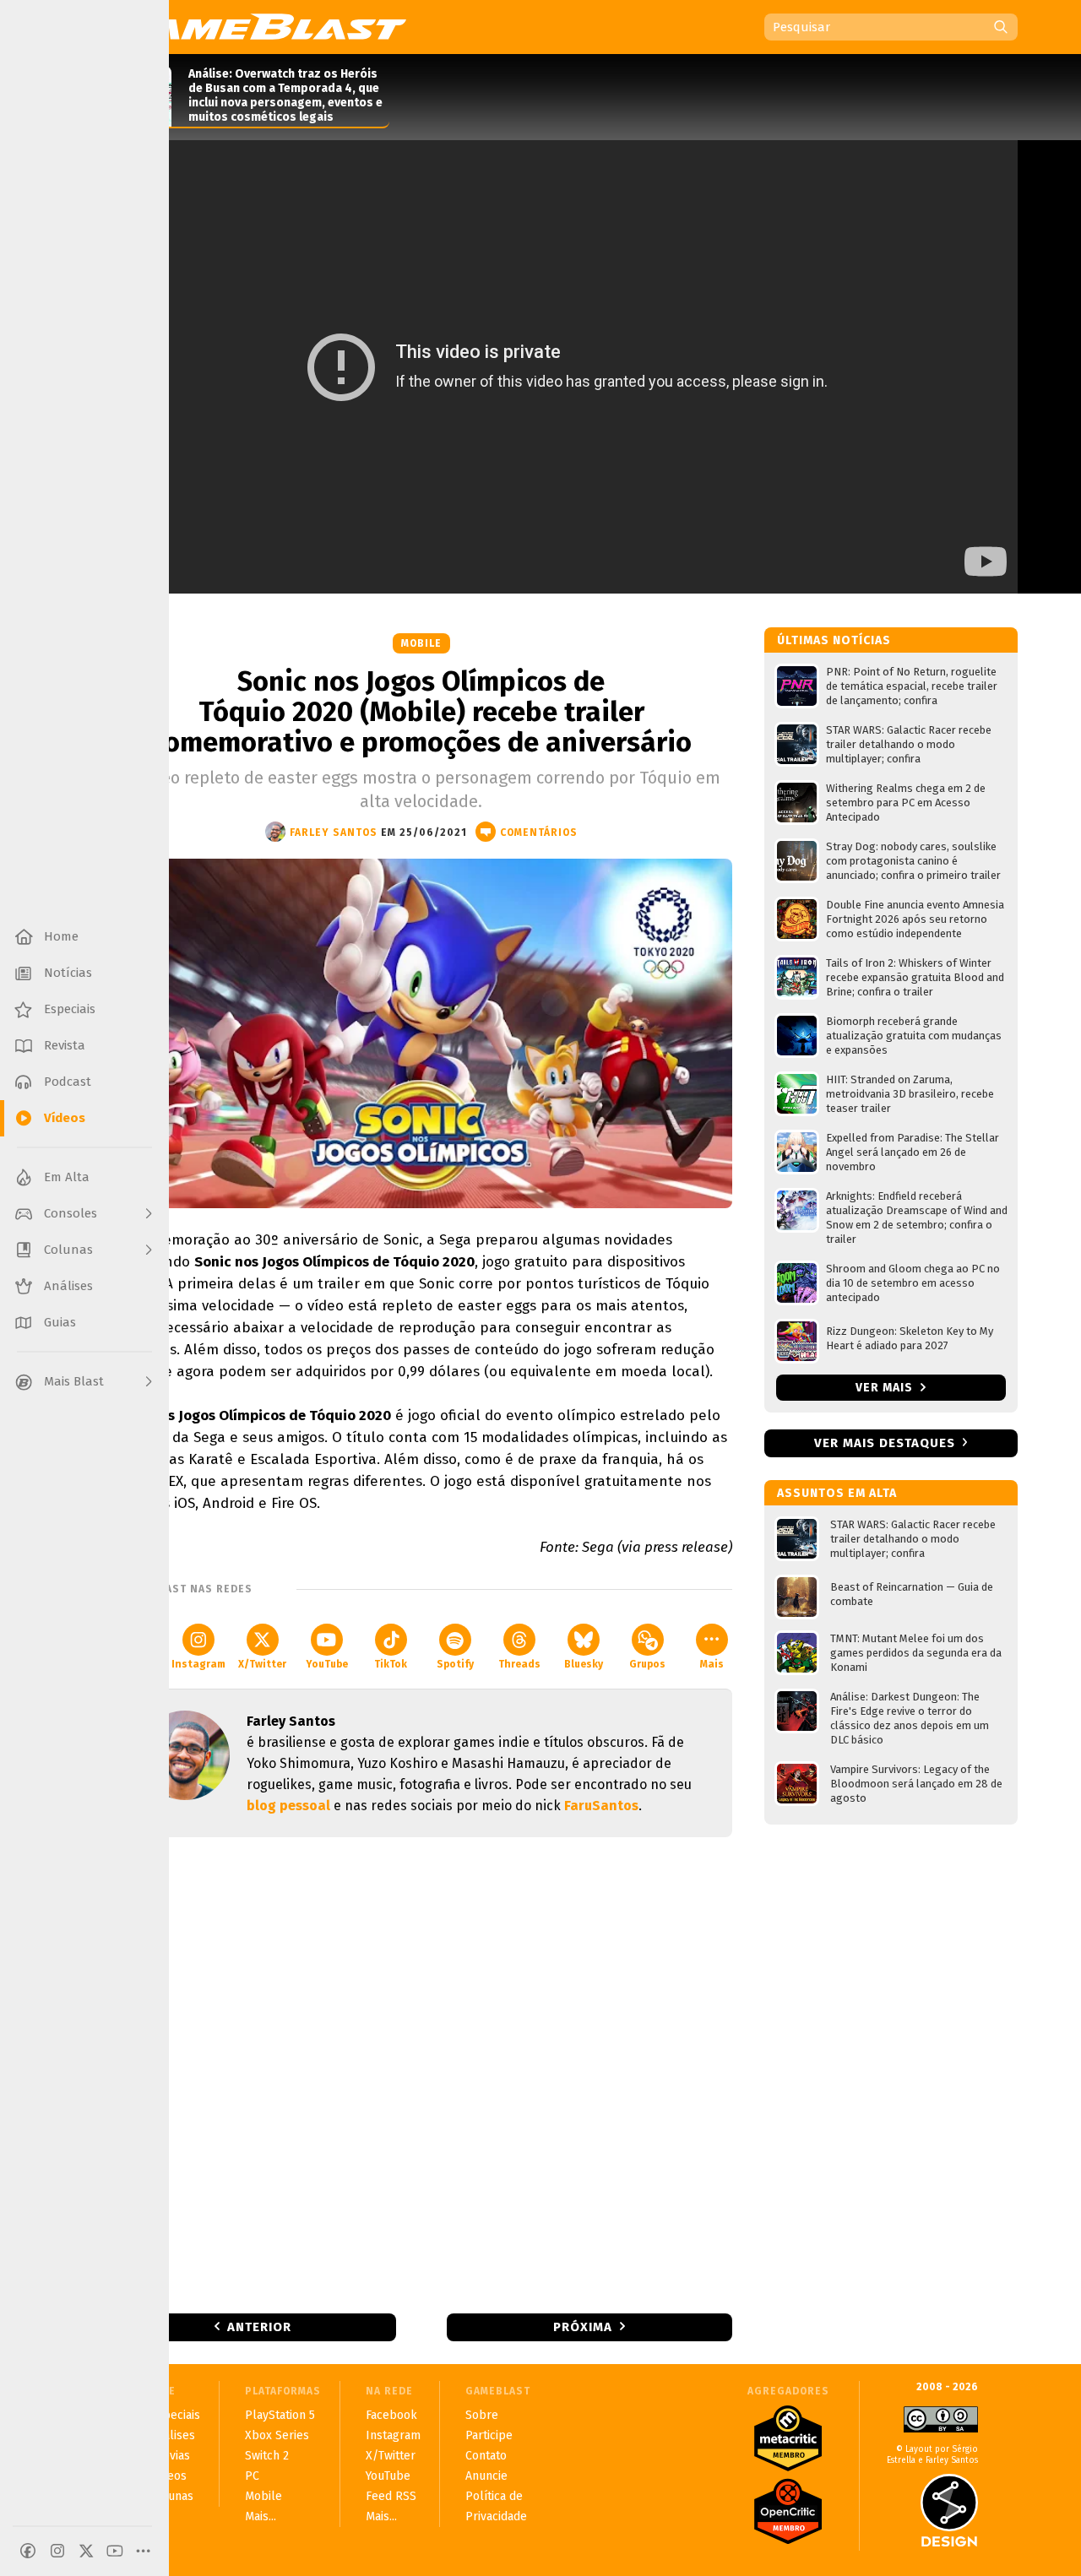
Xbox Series (277, 2435)
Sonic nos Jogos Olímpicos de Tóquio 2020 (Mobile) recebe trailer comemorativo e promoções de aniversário (421, 712)
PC (252, 2476)
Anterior (259, 2327)
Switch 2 (267, 2456)
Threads (519, 1664)
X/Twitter (262, 1664)
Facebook (391, 2415)
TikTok (391, 1664)
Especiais (175, 2415)
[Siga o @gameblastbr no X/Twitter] (86, 2551)
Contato (486, 2456)
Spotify (455, 1664)
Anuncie (486, 2476)
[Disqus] (421, 2074)
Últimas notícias (834, 640)
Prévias (170, 2456)
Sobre (482, 2415)
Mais (712, 1664)
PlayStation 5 (280, 2415)
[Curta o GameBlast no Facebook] (28, 2551)
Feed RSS (391, 2496)
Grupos (647, 1664)
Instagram (198, 1664)
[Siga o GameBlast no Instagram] (57, 2551)
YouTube (327, 1664)
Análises (173, 2435)
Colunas (172, 2496)
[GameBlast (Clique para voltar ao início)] (258, 26)
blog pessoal (288, 1806)
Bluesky (584, 1664)
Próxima (583, 2327)
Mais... (261, 2516)
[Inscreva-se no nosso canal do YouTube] (115, 2551)
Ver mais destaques (885, 1443)
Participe (489, 2435)
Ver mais (886, 1388)
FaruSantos (601, 1806)
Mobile (421, 643)
